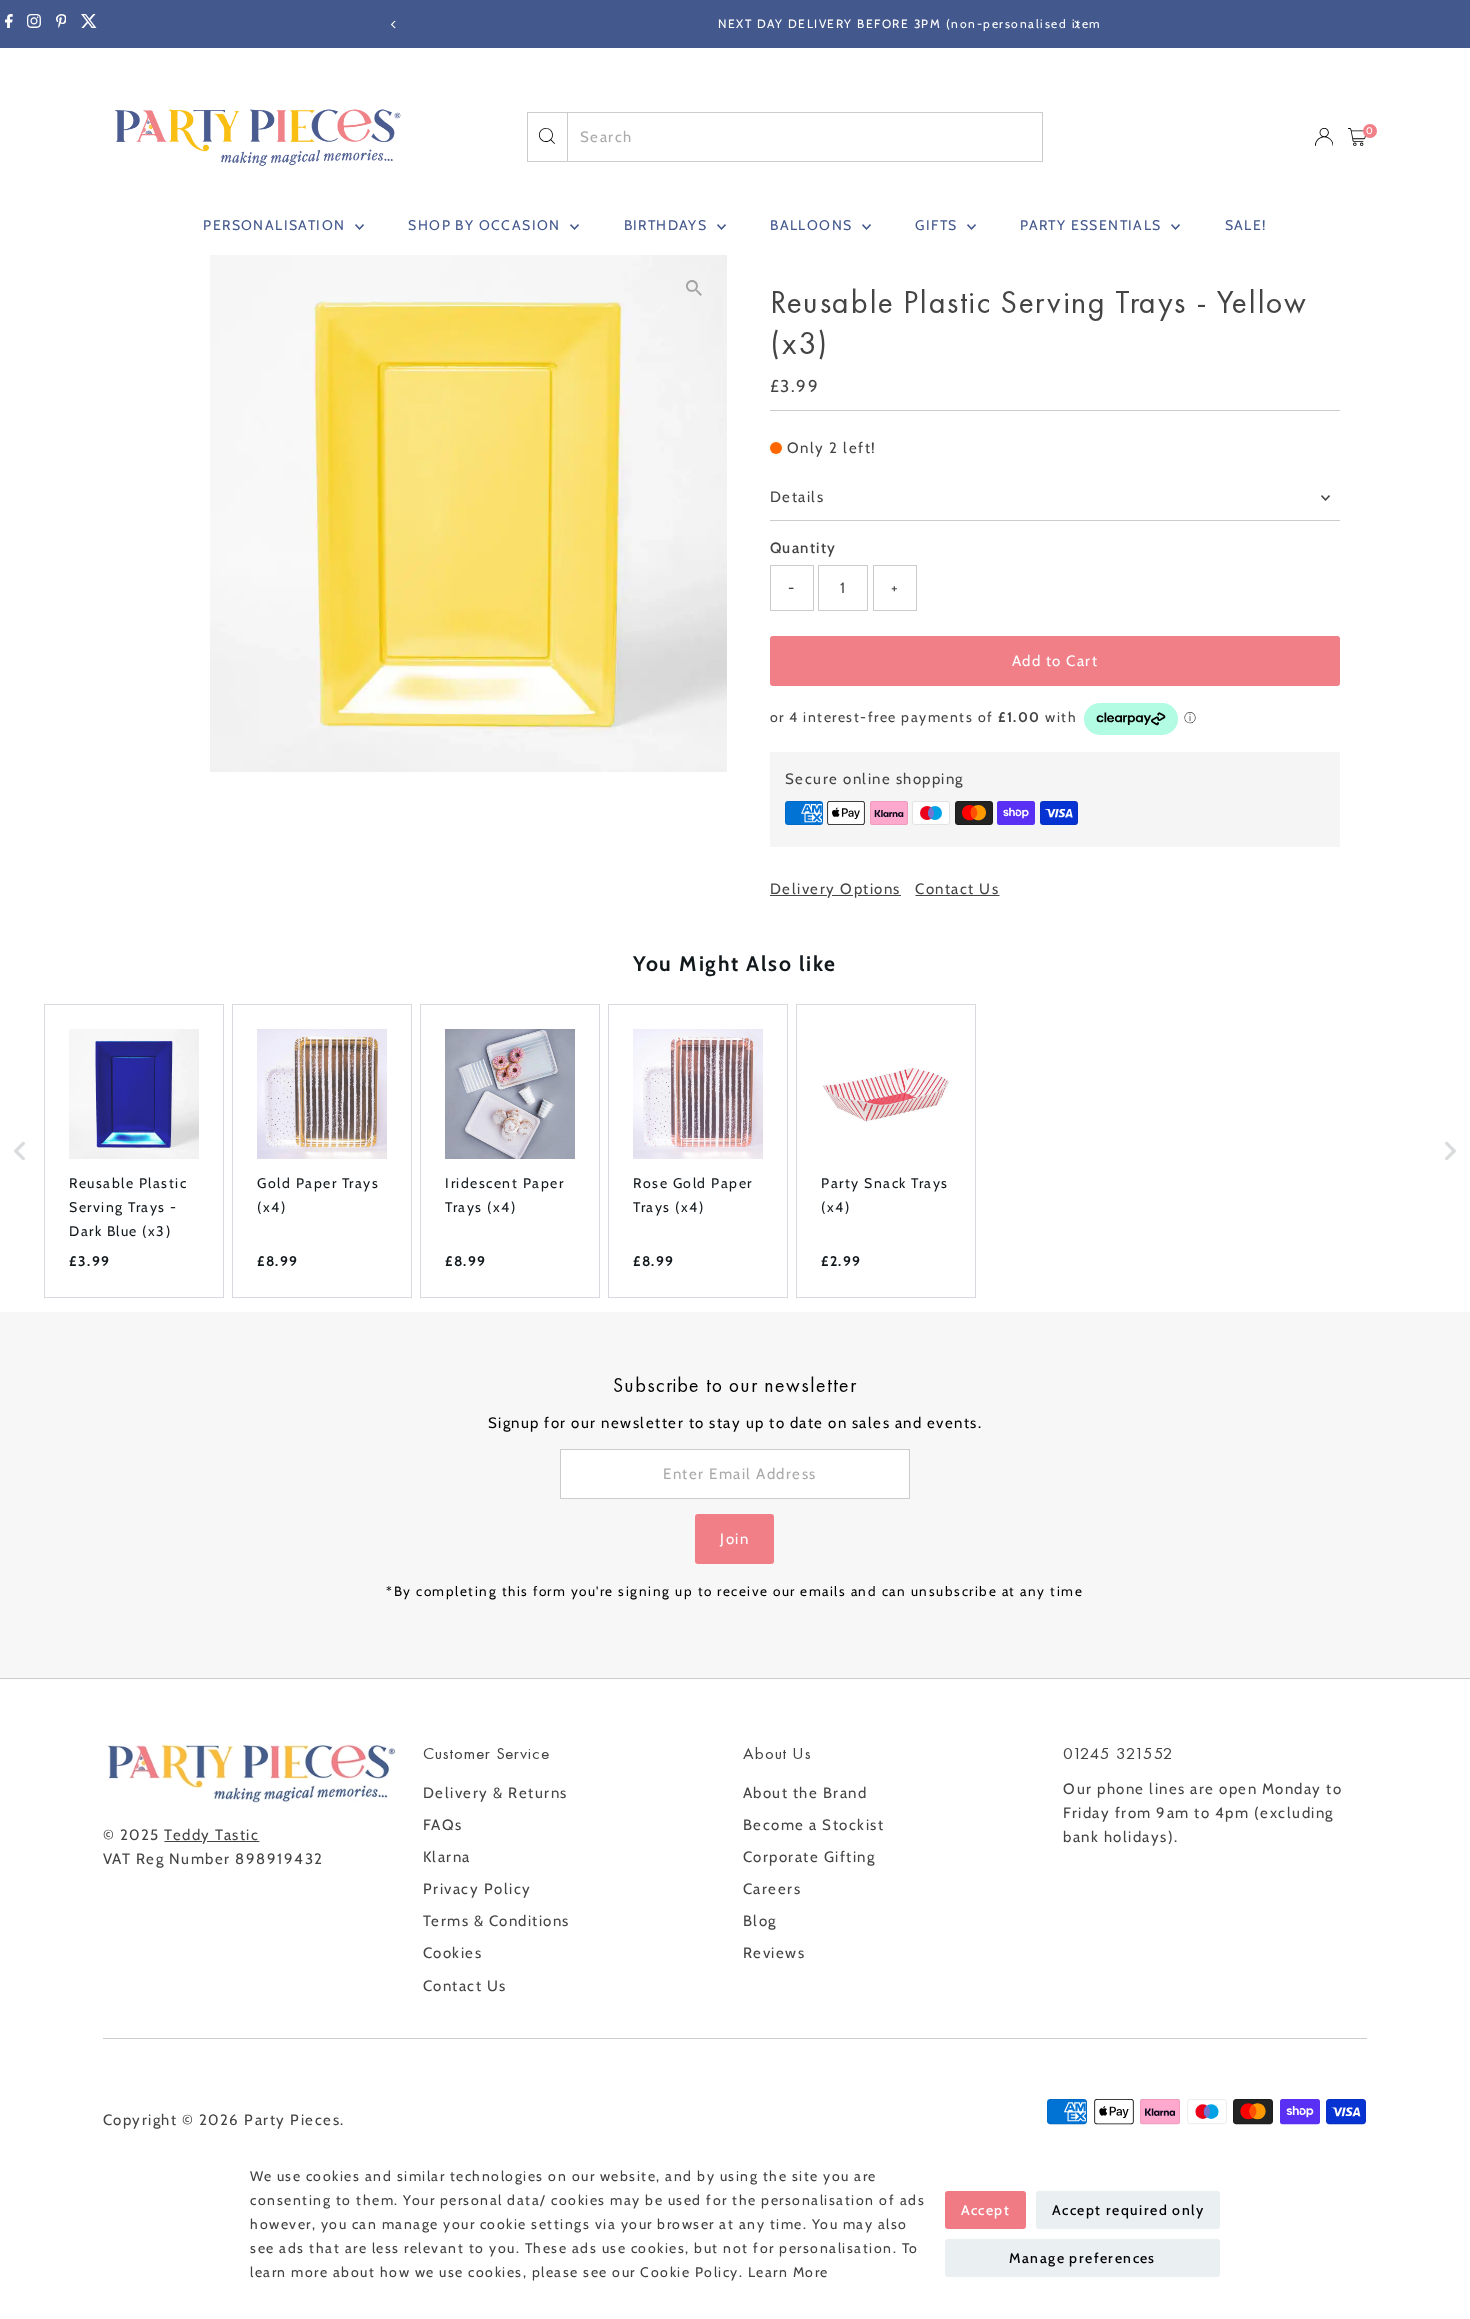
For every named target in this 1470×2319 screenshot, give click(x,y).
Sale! (1246, 225)
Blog (760, 1921)
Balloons (813, 225)
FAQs (443, 1825)
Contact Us (957, 889)
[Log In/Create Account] (1324, 137)
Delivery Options (835, 889)
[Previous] (394, 24)
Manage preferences (1082, 2258)
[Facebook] (9, 24)
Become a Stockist (814, 1825)
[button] (20, 1151)
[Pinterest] (61, 24)
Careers (772, 1889)
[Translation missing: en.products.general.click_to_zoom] (694, 287)
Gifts (938, 225)
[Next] (1076, 24)
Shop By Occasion (486, 225)
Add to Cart (1055, 661)
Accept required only (1128, 2210)
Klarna (447, 1857)
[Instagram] (34, 24)
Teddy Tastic (211, 1835)
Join (734, 1539)
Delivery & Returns (495, 1793)
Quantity (803, 548)
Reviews (774, 1953)
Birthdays (668, 225)
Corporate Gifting (809, 1857)
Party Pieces (292, 2120)
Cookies (453, 1953)
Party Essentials (1093, 225)
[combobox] (805, 137)
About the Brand (805, 1793)
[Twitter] (89, 24)
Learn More (788, 2272)
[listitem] (134, 1151)
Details (797, 497)
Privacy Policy (477, 1889)
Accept (985, 2210)
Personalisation (276, 225)
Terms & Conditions (496, 1921)
